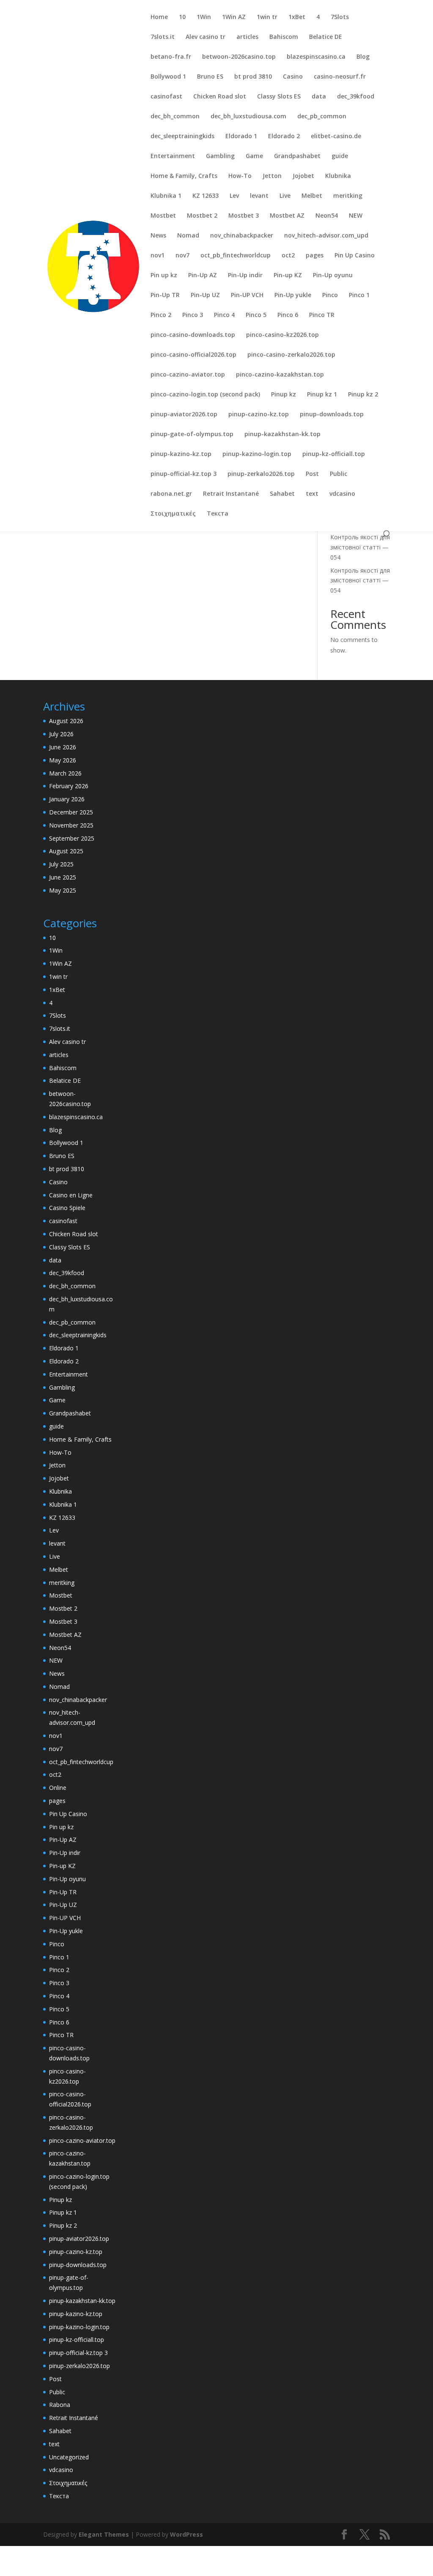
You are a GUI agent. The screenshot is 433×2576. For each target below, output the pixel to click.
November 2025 (71, 825)
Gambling (220, 156)
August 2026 (66, 721)
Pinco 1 (359, 295)
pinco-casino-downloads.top (193, 335)
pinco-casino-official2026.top (193, 355)
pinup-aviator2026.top (184, 415)
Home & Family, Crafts (184, 176)
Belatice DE (326, 37)
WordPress (186, 2534)
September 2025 (72, 838)
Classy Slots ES (279, 97)
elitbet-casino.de (336, 137)
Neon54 (327, 216)
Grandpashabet (297, 156)
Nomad (188, 236)
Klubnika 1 (166, 196)
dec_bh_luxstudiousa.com (248, 117)
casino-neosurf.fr (340, 77)
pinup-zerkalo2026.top (261, 474)
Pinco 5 (256, 315)
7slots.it (163, 37)
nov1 (158, 256)
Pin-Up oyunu (333, 276)
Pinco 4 (224, 315)
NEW (356, 216)
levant (259, 196)
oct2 (288, 256)
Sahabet (282, 494)
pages (315, 256)
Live (285, 196)
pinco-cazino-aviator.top (188, 375)
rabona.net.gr (171, 494)
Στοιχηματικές (173, 514)
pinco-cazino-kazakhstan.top (280, 375)
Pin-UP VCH (247, 295)
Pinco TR (322, 315)
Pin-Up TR (165, 295)
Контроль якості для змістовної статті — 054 (360, 547)
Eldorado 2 (284, 137)
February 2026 (69, 786)
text (312, 494)
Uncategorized (69, 2457)
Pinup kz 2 (363, 395)
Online (58, 1788)
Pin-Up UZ (205, 295)
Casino (293, 77)
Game (254, 156)
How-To (240, 176)
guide (340, 156)
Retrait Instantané (231, 494)
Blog (363, 57)
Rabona (60, 2405)
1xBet (297, 17)
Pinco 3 (193, 315)
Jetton (272, 176)
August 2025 (66, 851)
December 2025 (71, 812)
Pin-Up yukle (293, 295)
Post (312, 474)
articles (247, 37)
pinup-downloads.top (332, 415)
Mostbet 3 (244, 216)
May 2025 (63, 890)
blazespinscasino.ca (316, 57)
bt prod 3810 (253, 77)
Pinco (330, 295)
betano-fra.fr (171, 57)
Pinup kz (284, 395)
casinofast (166, 97)
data (319, 97)
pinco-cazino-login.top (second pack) (205, 395)
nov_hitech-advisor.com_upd (326, 236)
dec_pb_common (322, 117)
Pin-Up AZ (203, 276)
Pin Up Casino (355, 256)
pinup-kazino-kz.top (181, 454)
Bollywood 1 (168, 77)
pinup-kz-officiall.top (334, 454)
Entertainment (173, 156)
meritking (348, 196)
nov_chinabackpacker (242, 236)
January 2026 (67, 799)
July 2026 (61, 734)
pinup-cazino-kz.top (259, 415)
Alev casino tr (206, 37)
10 (182, 17)
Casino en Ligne (71, 1195)
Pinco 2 (161, 315)
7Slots (340, 17)
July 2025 (61, 864)
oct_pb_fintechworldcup (236, 256)
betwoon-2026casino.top (239, 57)
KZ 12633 (206, 196)
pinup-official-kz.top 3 (184, 474)
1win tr (267, 17)
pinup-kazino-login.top (257, 454)
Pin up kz (164, 276)
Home (159, 17)
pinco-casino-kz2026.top (282, 335)
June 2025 (63, 877)
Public (338, 474)
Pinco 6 (288, 315)
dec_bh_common (175, 117)
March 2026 (65, 773)
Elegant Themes (104, 2534)
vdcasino (342, 494)
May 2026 (63, 760)
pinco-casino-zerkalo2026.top (291, 355)
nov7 (182, 256)
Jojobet (303, 176)
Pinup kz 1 (322, 395)
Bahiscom (284, 37)
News (158, 236)
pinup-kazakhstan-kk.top (282, 434)
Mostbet (163, 216)
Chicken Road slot (220, 97)
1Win (204, 17)
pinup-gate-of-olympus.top (192, 434)
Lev (234, 196)
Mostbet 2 (202, 216)
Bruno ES (210, 77)
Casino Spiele (67, 1208)
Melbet (312, 196)
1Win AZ (234, 17)
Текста (218, 514)
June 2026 (63, 747)
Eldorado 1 (241, 137)
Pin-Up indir (245, 276)
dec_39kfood (356, 97)
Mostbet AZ (287, 216)
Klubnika (338, 176)
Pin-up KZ (288, 276)
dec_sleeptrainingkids (182, 137)
